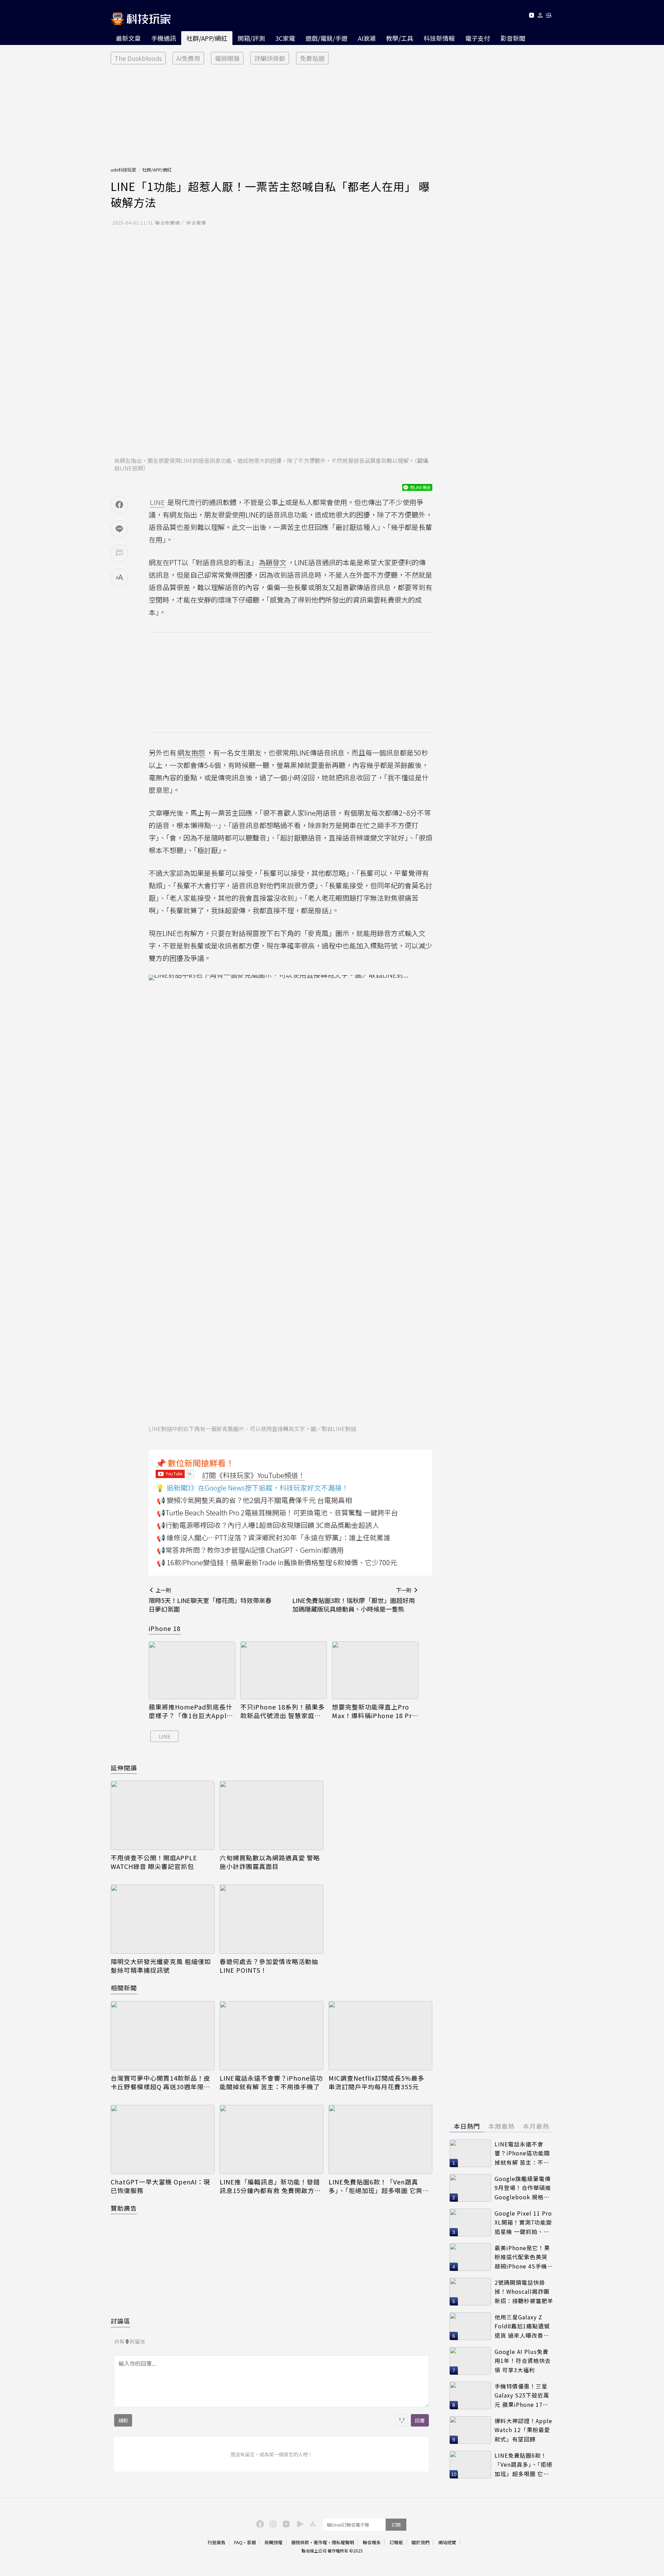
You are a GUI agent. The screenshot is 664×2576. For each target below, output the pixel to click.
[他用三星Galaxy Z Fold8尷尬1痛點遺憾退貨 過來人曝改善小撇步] (470, 2326)
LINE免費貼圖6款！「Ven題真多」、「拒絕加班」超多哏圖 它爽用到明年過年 (379, 2186)
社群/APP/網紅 (207, 38)
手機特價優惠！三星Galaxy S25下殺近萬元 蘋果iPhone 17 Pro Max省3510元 (522, 2396)
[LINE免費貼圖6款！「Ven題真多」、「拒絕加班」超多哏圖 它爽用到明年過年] (380, 2139)
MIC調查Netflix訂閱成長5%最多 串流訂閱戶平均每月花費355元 (376, 2082)
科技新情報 (439, 38)
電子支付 (478, 38)
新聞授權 (274, 2542)
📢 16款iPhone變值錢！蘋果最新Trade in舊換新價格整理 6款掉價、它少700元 (277, 1562)
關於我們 (421, 2542)
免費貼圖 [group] (312, 58)
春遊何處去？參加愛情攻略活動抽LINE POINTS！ (269, 1966)
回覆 (420, 2420)
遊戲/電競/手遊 (326, 38)
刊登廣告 (216, 2542)
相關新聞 (124, 1988)
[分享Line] (119, 529)
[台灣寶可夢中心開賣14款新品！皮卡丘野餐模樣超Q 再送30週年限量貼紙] (163, 2036)
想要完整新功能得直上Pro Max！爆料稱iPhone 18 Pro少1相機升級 (374, 1711)
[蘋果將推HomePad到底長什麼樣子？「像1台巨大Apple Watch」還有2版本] (192, 1670)
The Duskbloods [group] (138, 58)
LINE (165, 1736)
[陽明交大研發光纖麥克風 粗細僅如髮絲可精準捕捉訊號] (163, 1919)
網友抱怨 (191, 753)
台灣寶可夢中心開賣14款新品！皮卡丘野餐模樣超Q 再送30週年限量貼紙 (160, 2082)
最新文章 (128, 38)
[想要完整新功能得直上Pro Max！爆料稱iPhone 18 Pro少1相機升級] (375, 1670)
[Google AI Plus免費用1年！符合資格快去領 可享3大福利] (470, 2361)
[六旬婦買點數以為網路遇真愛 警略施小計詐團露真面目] (271, 1815)
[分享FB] (119, 505)
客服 (251, 2542)
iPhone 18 (165, 1628)
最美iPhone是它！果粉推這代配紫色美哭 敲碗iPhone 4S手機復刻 (524, 2257)
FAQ (238, 2542)
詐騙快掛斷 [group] (270, 58)
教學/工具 (400, 38)
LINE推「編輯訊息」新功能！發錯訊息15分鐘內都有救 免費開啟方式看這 (270, 2186)
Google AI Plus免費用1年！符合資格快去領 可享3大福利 (523, 2361)
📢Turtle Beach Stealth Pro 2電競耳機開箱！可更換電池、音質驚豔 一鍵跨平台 (277, 1512)
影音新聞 (513, 38)
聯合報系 (372, 2542)
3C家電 (285, 38)
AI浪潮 (367, 38)
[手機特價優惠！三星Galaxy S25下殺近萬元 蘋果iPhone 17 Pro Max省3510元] (470, 2395)
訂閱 (396, 2525)
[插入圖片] (402, 2420)
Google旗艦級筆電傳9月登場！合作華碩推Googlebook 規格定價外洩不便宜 (523, 2188)
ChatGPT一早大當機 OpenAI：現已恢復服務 (160, 2186)
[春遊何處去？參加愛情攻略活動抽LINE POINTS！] (271, 1919)
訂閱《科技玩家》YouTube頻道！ (253, 1475)
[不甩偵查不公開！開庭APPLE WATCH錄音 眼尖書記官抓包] (163, 1815)
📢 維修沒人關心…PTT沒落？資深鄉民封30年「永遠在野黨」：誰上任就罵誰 (274, 1537)
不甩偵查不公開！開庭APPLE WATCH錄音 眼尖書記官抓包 (154, 1862)
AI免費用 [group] (188, 58)
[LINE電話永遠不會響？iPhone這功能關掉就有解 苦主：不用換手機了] (271, 2036)
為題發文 (273, 562)
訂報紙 (396, 2542)
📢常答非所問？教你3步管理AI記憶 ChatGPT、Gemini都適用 (250, 1550)
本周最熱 (501, 2126)
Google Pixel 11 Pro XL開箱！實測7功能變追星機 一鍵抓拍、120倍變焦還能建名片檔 (523, 2223)
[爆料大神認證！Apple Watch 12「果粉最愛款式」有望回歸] (470, 2430)
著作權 (320, 2542)
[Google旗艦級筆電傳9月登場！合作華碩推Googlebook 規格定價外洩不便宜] (470, 2188)
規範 (123, 2420)
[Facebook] (259, 2523)
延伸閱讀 (124, 1768)
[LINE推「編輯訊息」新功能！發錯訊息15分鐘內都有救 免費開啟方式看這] (271, 2139)
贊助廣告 (124, 2208)
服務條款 (300, 2542)
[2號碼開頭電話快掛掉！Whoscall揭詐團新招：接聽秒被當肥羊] (470, 2292)
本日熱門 (467, 2126)
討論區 (121, 2321)
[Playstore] (298, 2523)
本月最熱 (536, 2126)
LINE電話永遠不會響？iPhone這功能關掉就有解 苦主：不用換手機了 (271, 2082)
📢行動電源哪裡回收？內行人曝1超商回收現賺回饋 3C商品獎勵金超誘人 (268, 1525)
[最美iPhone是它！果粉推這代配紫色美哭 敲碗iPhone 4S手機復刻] (470, 2257)
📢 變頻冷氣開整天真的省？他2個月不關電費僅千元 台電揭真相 (254, 1500)
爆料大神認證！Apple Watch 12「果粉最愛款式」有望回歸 (523, 2430)
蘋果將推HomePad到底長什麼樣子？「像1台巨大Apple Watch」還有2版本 (191, 1711)
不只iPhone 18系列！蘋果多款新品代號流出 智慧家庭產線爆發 (283, 1711)
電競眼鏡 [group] (227, 58)
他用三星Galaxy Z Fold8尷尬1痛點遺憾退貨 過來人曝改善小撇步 (522, 2326)
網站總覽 (447, 2542)
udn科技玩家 (123, 170)
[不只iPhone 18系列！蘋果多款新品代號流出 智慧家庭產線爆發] (284, 1670)
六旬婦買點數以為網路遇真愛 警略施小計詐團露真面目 (270, 1862)
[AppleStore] (312, 2523)
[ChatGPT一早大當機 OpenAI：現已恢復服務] (163, 2139)
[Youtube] (531, 16)
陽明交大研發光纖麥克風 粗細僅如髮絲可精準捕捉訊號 (161, 1966)
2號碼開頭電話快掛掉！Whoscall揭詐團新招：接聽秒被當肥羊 (524, 2291)
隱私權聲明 (343, 2542)
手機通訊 (164, 38)
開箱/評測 (251, 38)
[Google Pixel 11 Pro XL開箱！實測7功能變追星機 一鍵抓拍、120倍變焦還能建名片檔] (470, 2222)
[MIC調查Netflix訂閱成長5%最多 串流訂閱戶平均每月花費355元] (380, 2036)
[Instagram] (272, 2523)
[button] (540, 16)
